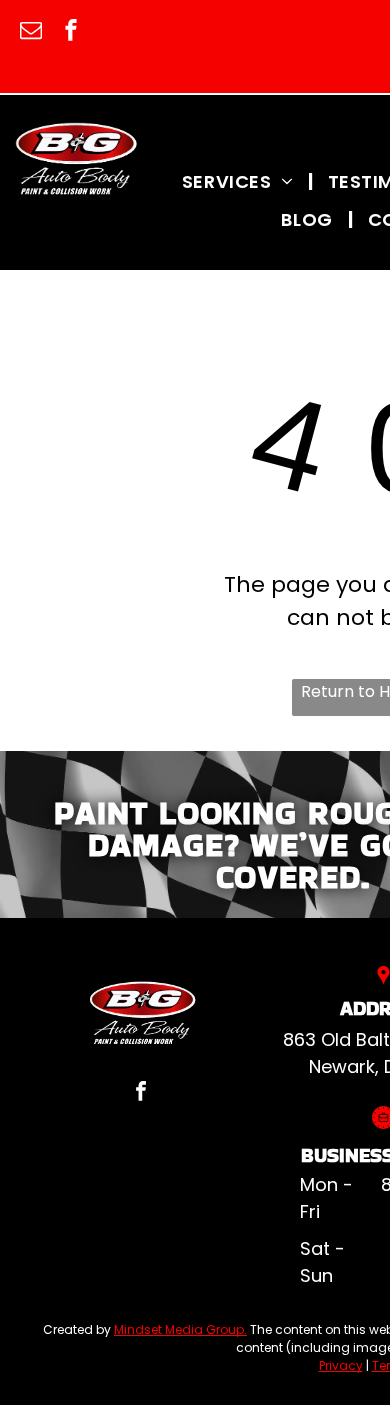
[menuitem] (240, 181)
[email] (31, 32)
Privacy (341, 1365)
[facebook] (71, 32)
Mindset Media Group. (180, 1329)
